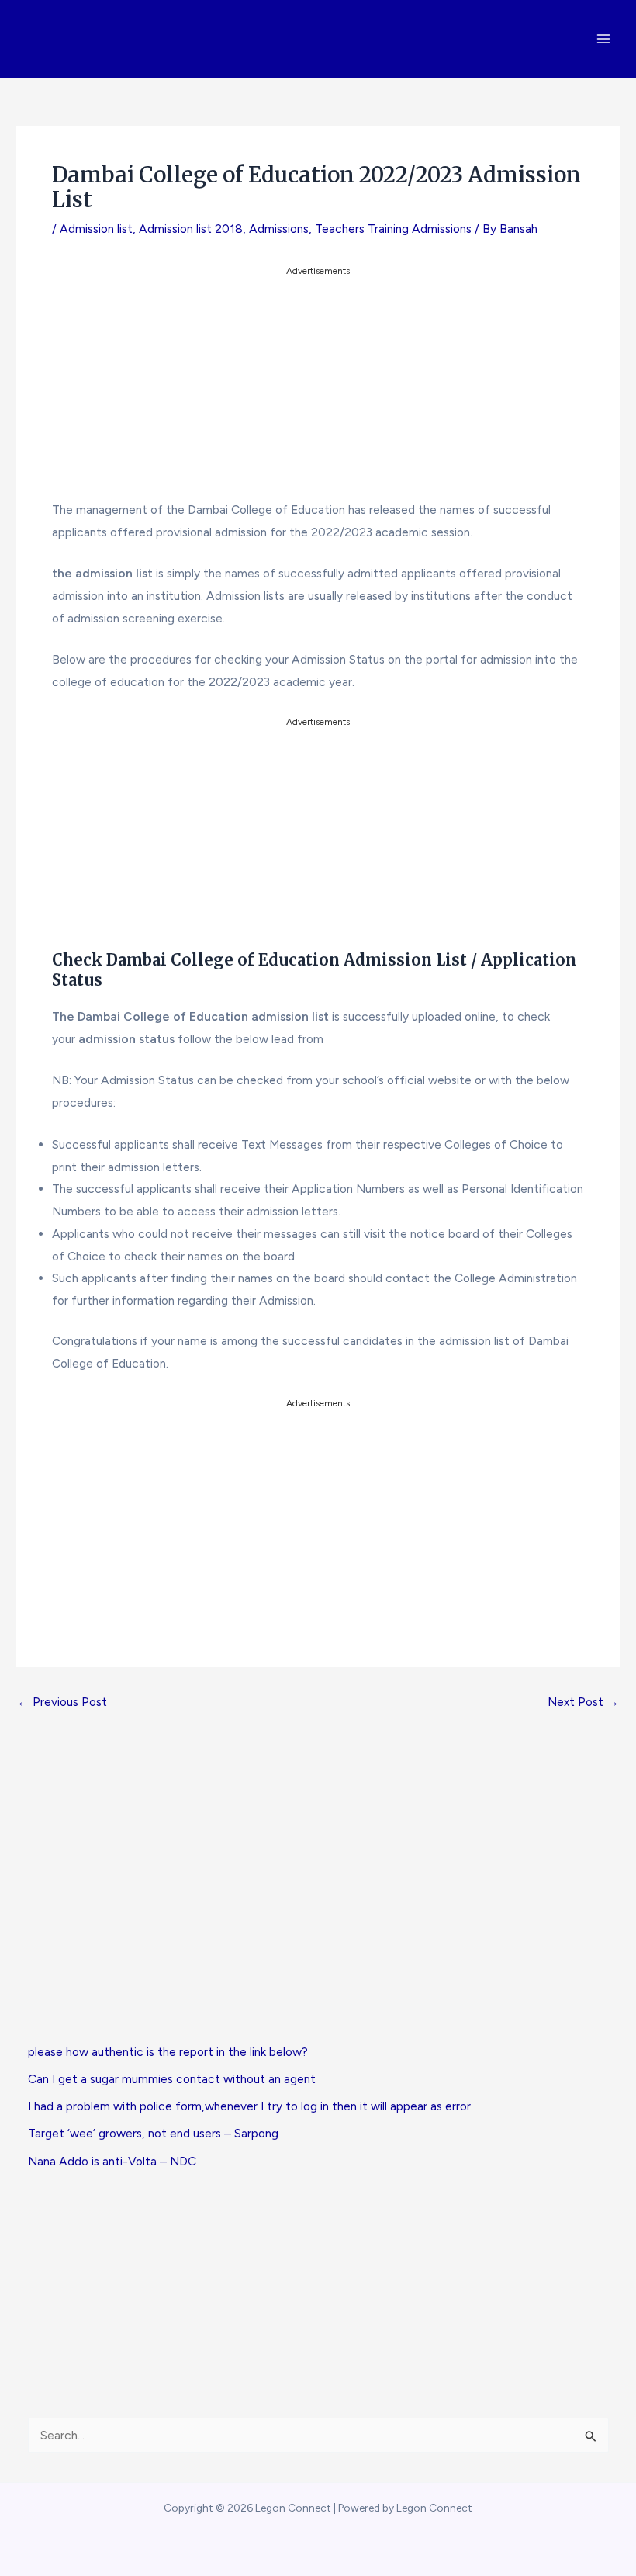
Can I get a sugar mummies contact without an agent (172, 2079)
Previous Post (62, 1702)
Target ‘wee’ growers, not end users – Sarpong (153, 2133)
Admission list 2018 (191, 229)
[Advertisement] (318, 388)
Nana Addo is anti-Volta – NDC (112, 2161)
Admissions (279, 229)
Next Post (583, 1702)
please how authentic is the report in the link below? (168, 2052)
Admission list (96, 229)
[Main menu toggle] (604, 38)
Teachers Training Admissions (393, 229)
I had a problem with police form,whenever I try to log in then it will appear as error (249, 2106)
